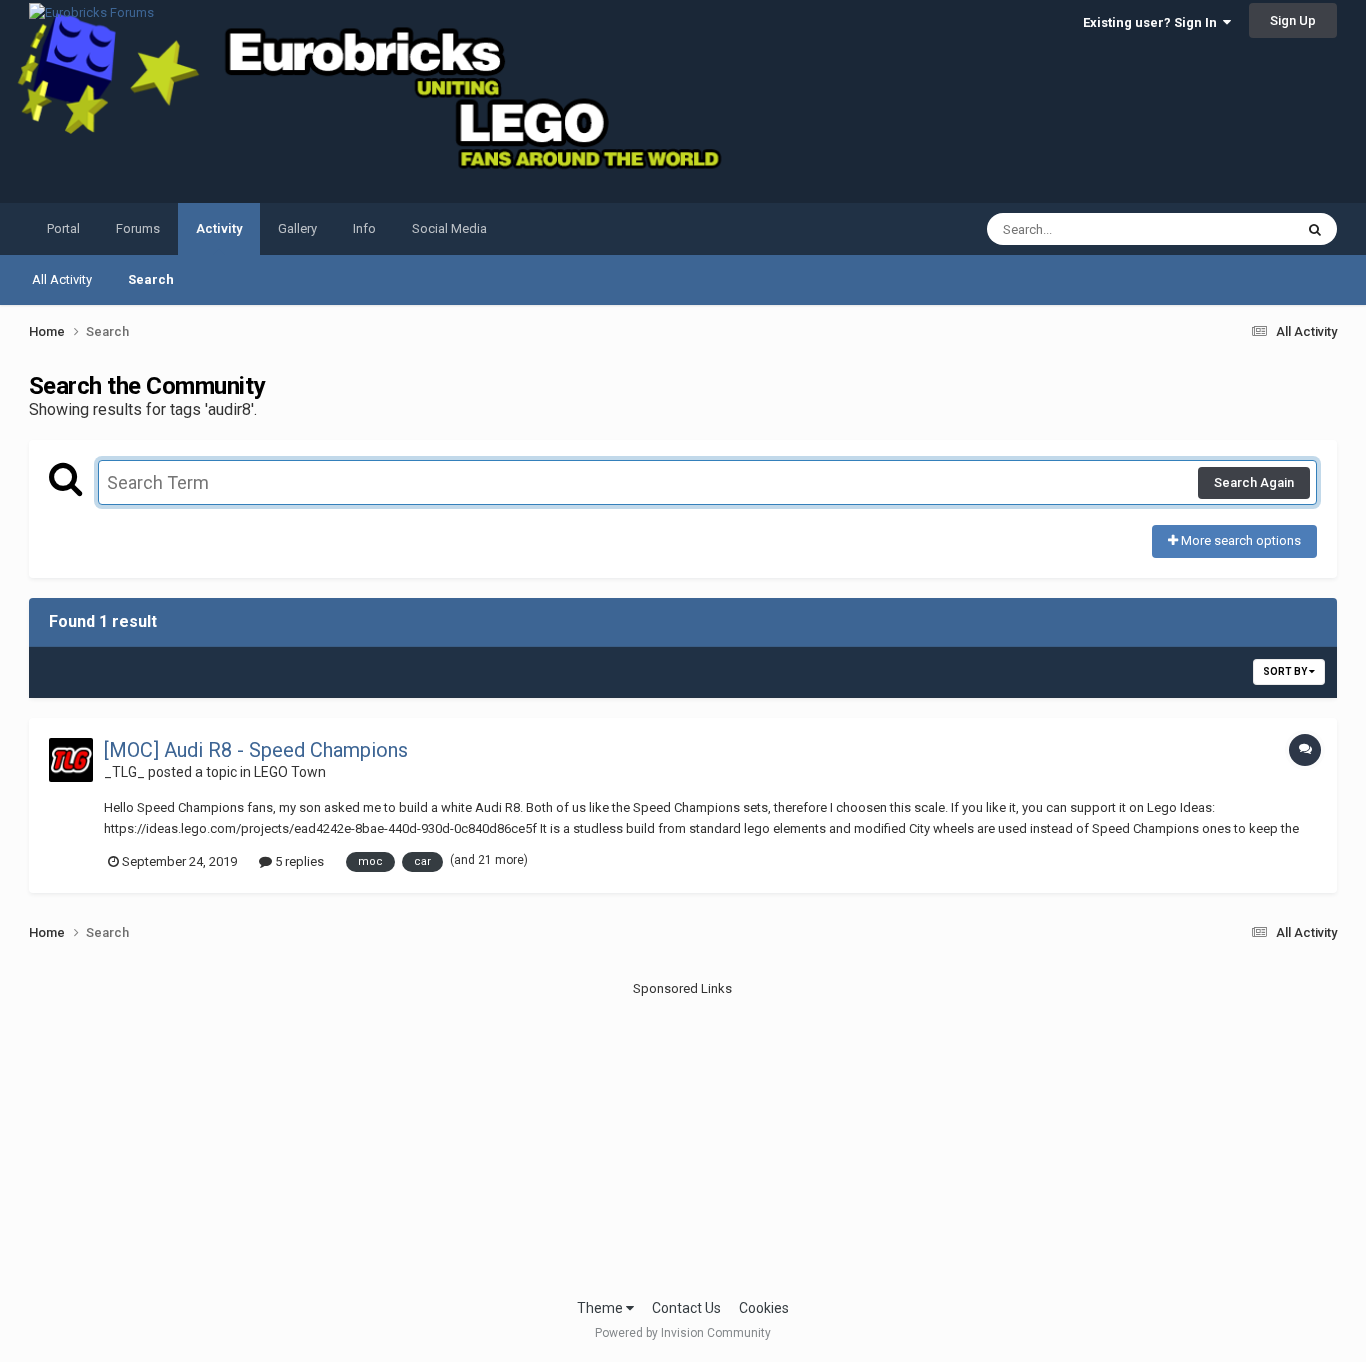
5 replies (298, 861)
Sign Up (1293, 20)
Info (364, 228)
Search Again (1254, 482)
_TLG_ (124, 772)
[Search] (1315, 229)
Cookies (764, 1308)
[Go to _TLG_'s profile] (71, 760)
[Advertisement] (683, 1138)
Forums (138, 228)
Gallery (297, 228)
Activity (219, 228)
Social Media (449, 228)
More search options (1239, 540)
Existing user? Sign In (1153, 22)
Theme (601, 1308)
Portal (63, 228)
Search (151, 279)
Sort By (1286, 671)
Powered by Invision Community (683, 1333)
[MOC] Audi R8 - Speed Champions (256, 750)
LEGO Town (290, 772)
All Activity (62, 279)
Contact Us (686, 1308)
